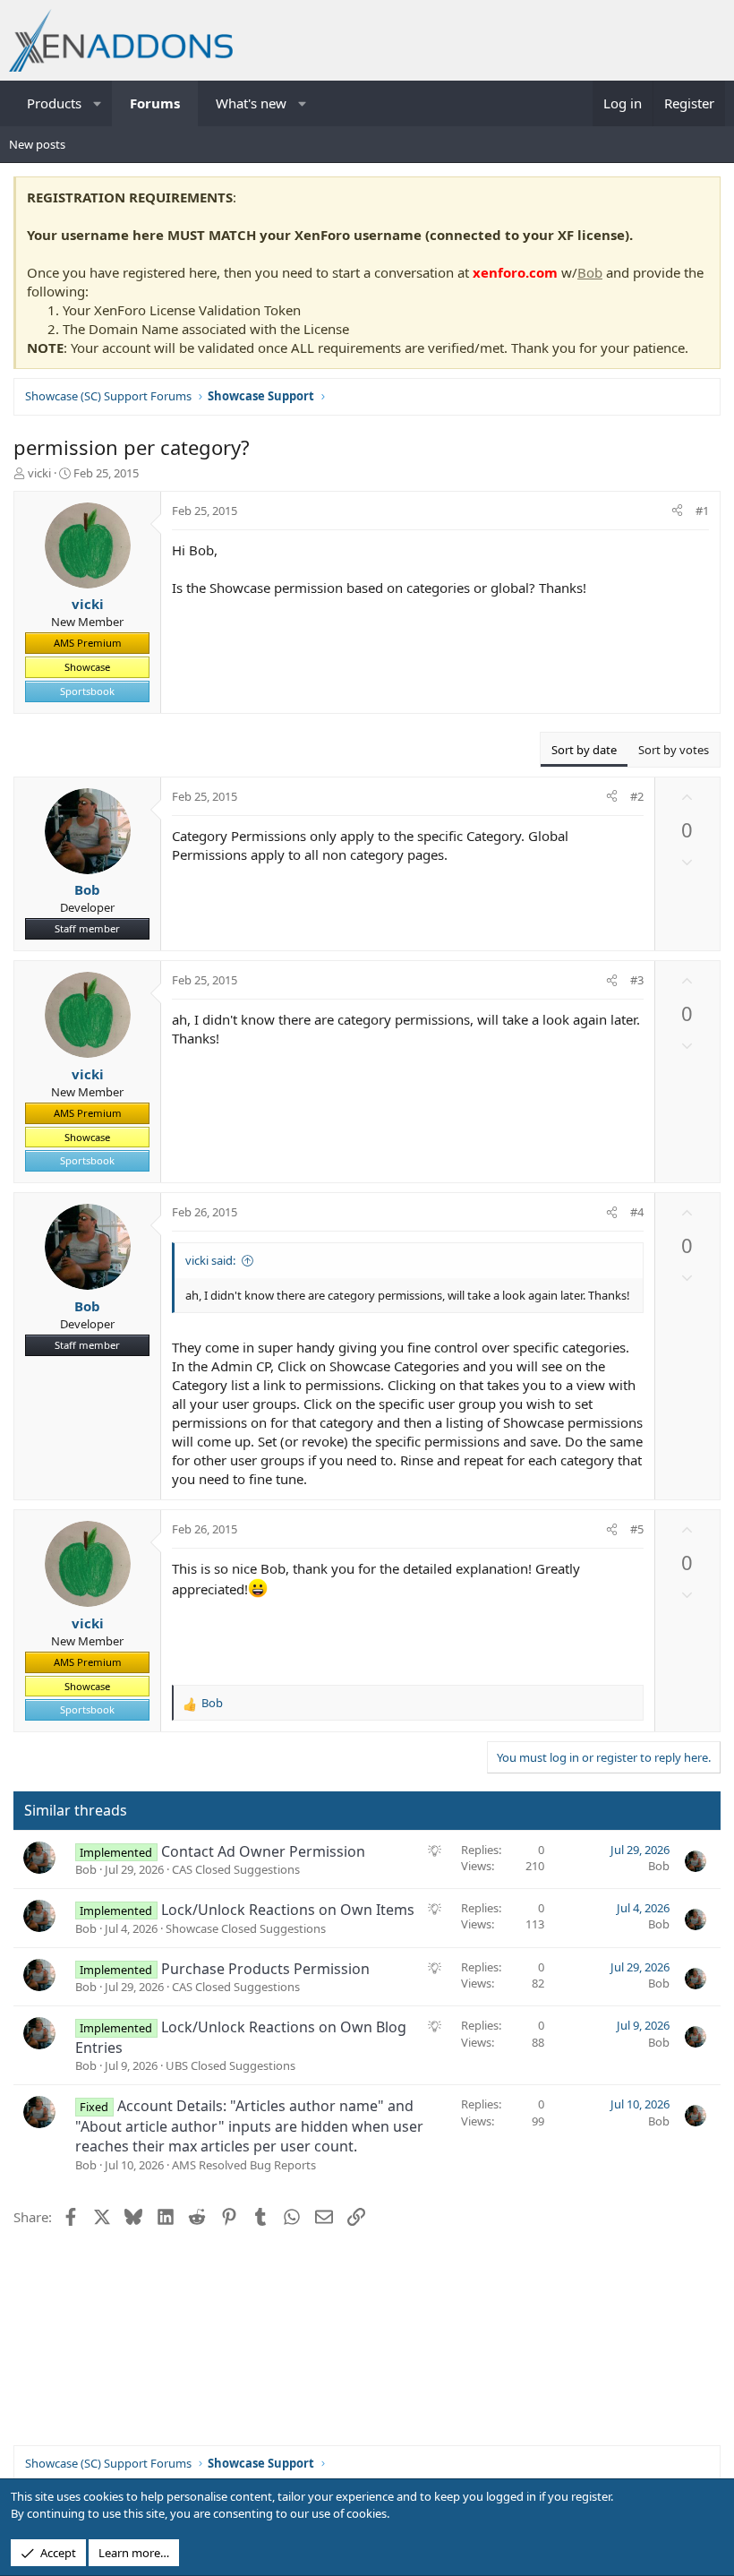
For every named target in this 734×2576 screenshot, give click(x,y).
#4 (637, 1212)
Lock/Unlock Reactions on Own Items (288, 1910)
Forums (155, 103)
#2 (637, 796)
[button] (98, 103)
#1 (702, 511)
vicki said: (210, 1260)
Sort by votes (674, 750)
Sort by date (584, 750)
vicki (39, 473)
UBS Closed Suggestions (230, 2065)
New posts (37, 144)
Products (54, 103)
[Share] (677, 511)
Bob (590, 272)
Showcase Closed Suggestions (246, 1928)
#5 (637, 1529)
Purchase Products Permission (265, 1969)
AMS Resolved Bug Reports (244, 2165)
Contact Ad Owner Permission (263, 1851)
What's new (251, 103)
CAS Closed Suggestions (236, 1869)
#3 (637, 980)
